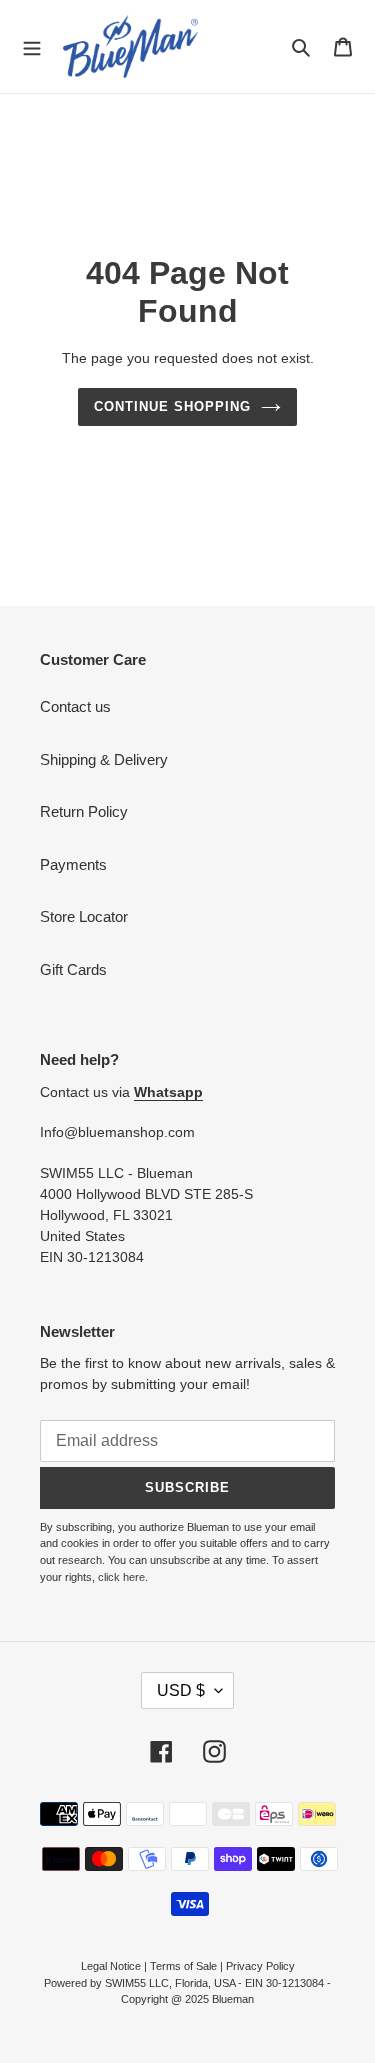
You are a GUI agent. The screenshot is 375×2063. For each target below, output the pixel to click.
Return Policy (84, 811)
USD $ (181, 1690)
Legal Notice (111, 1966)
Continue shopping (173, 406)
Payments (73, 864)
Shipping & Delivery (104, 759)
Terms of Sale (183, 1966)
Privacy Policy (260, 1966)
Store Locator (84, 916)
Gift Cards (73, 969)
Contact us (75, 706)
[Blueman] (130, 46)
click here (121, 1577)
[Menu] (32, 46)
